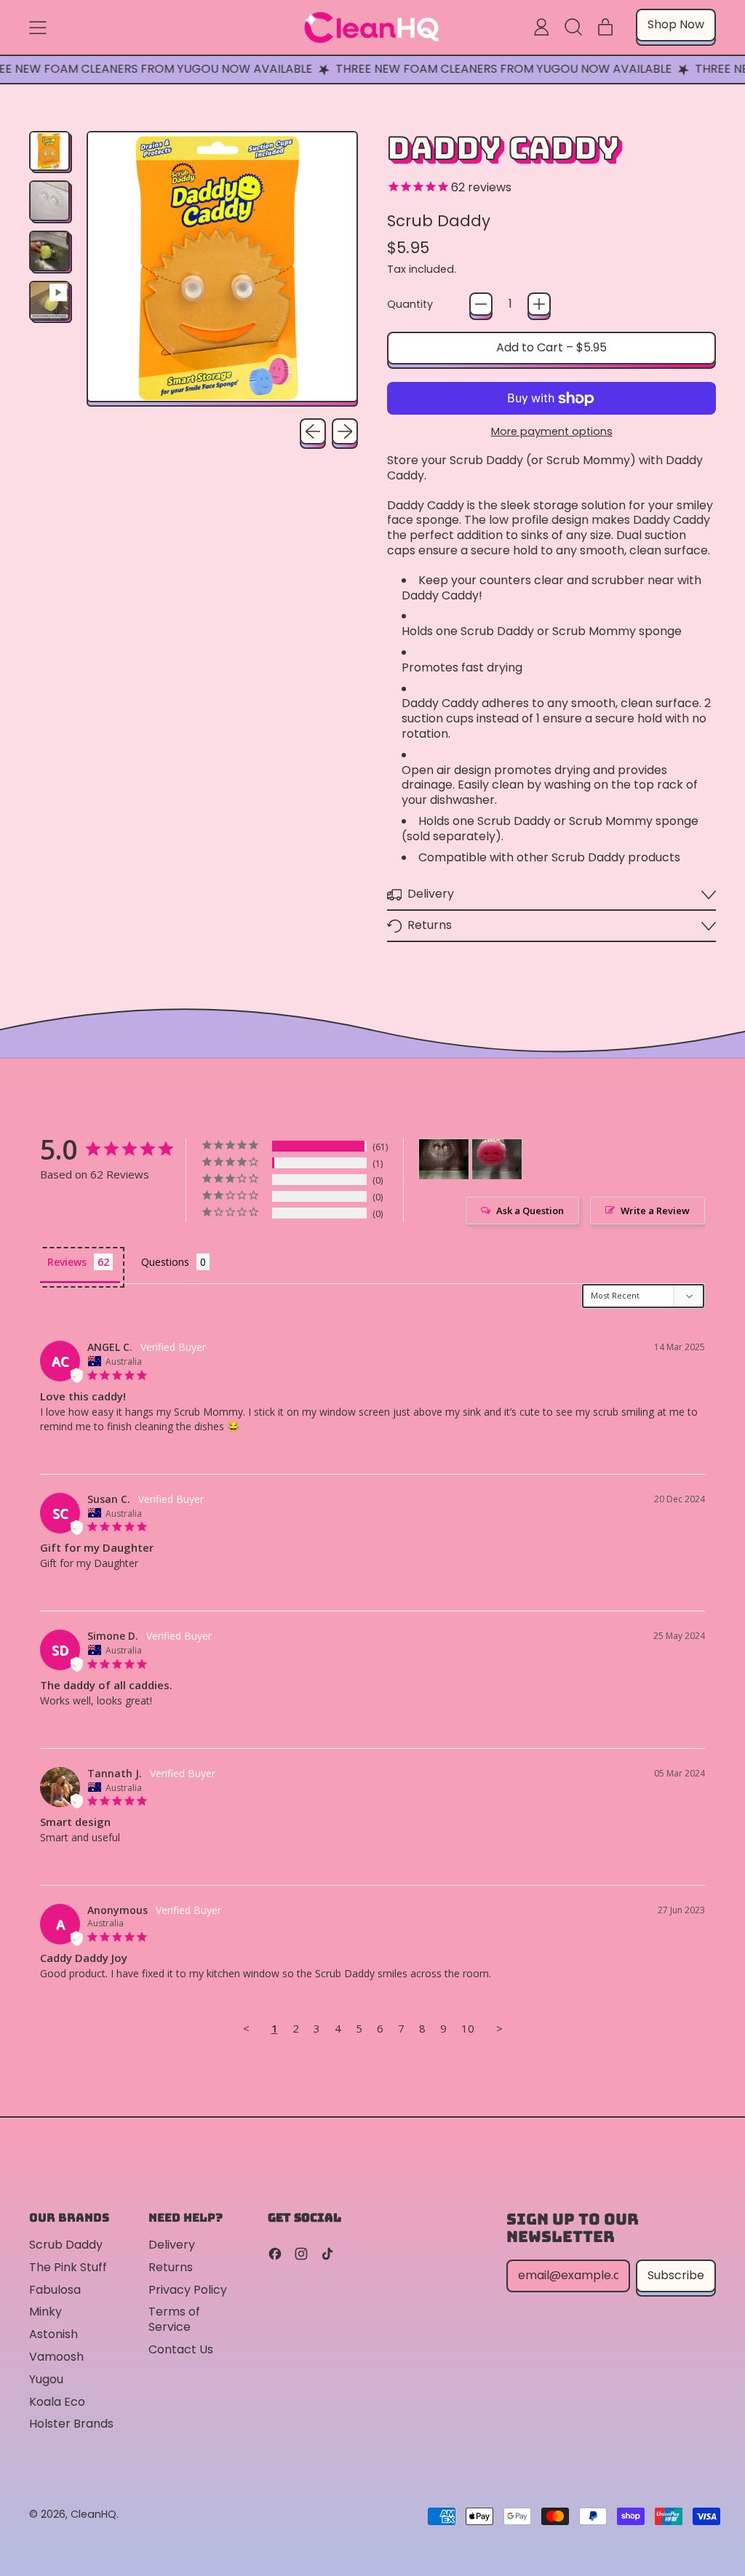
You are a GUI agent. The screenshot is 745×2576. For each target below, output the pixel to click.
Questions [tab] (165, 1262)
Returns (171, 2267)
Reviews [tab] (67, 1262)
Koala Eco (57, 2402)
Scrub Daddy (439, 221)
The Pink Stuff (68, 2267)
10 (468, 2028)
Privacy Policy (188, 2290)
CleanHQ (93, 2514)
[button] (573, 27)
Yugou (46, 2379)
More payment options (552, 432)
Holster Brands (71, 2424)
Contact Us (181, 2349)
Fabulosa (55, 2290)
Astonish (53, 2334)
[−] (481, 304)
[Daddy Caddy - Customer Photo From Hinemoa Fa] (444, 1159)
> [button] (499, 2028)
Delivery (172, 2245)
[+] (539, 304)
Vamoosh (56, 2357)
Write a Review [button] (655, 1211)
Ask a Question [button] (530, 1211)
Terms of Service (174, 2319)
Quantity (410, 304)
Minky (45, 2312)
